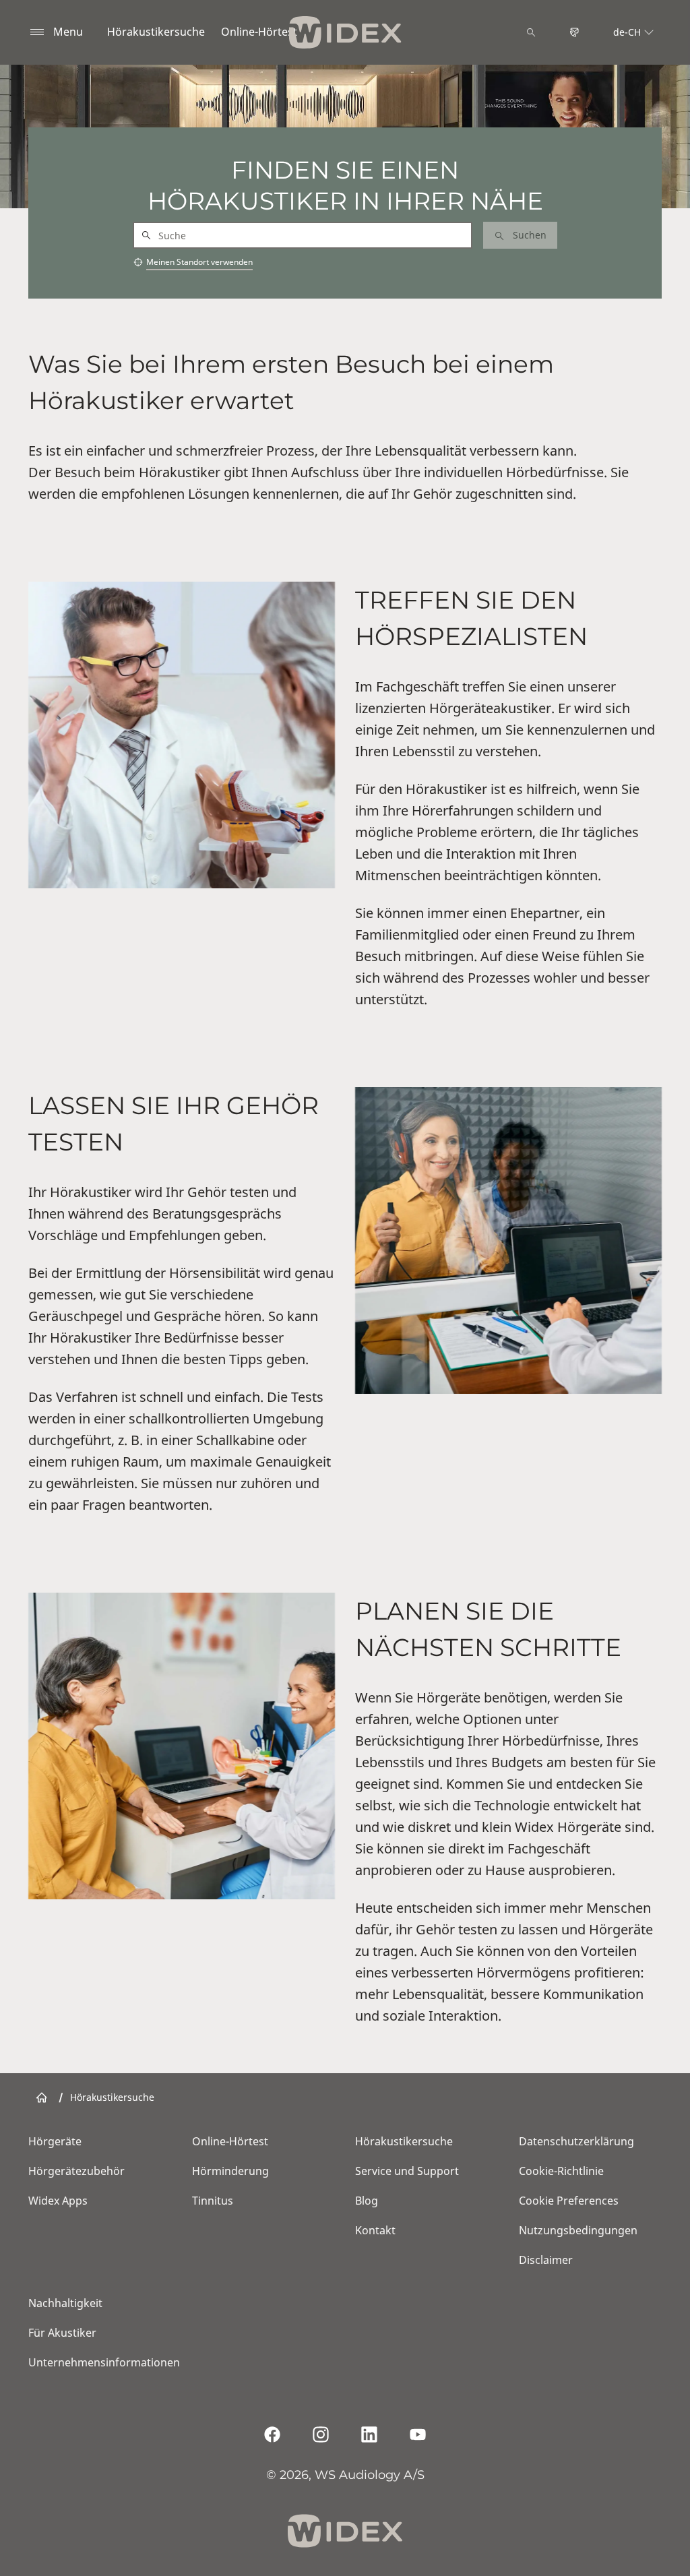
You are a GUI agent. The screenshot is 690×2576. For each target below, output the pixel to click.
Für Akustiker (62, 2333)
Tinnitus (213, 2201)
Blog (367, 2201)
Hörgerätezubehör (76, 2171)
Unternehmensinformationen (104, 2362)
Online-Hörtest (259, 32)
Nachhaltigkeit (65, 2303)
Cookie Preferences (569, 2201)
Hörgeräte (55, 2141)
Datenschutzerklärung (576, 2141)
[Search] (531, 32)
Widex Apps (58, 2201)
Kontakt (375, 2230)
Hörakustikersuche (156, 32)
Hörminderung (230, 2171)
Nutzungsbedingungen (578, 2230)
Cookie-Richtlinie (561, 2171)
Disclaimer (546, 2260)
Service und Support (407, 2171)
